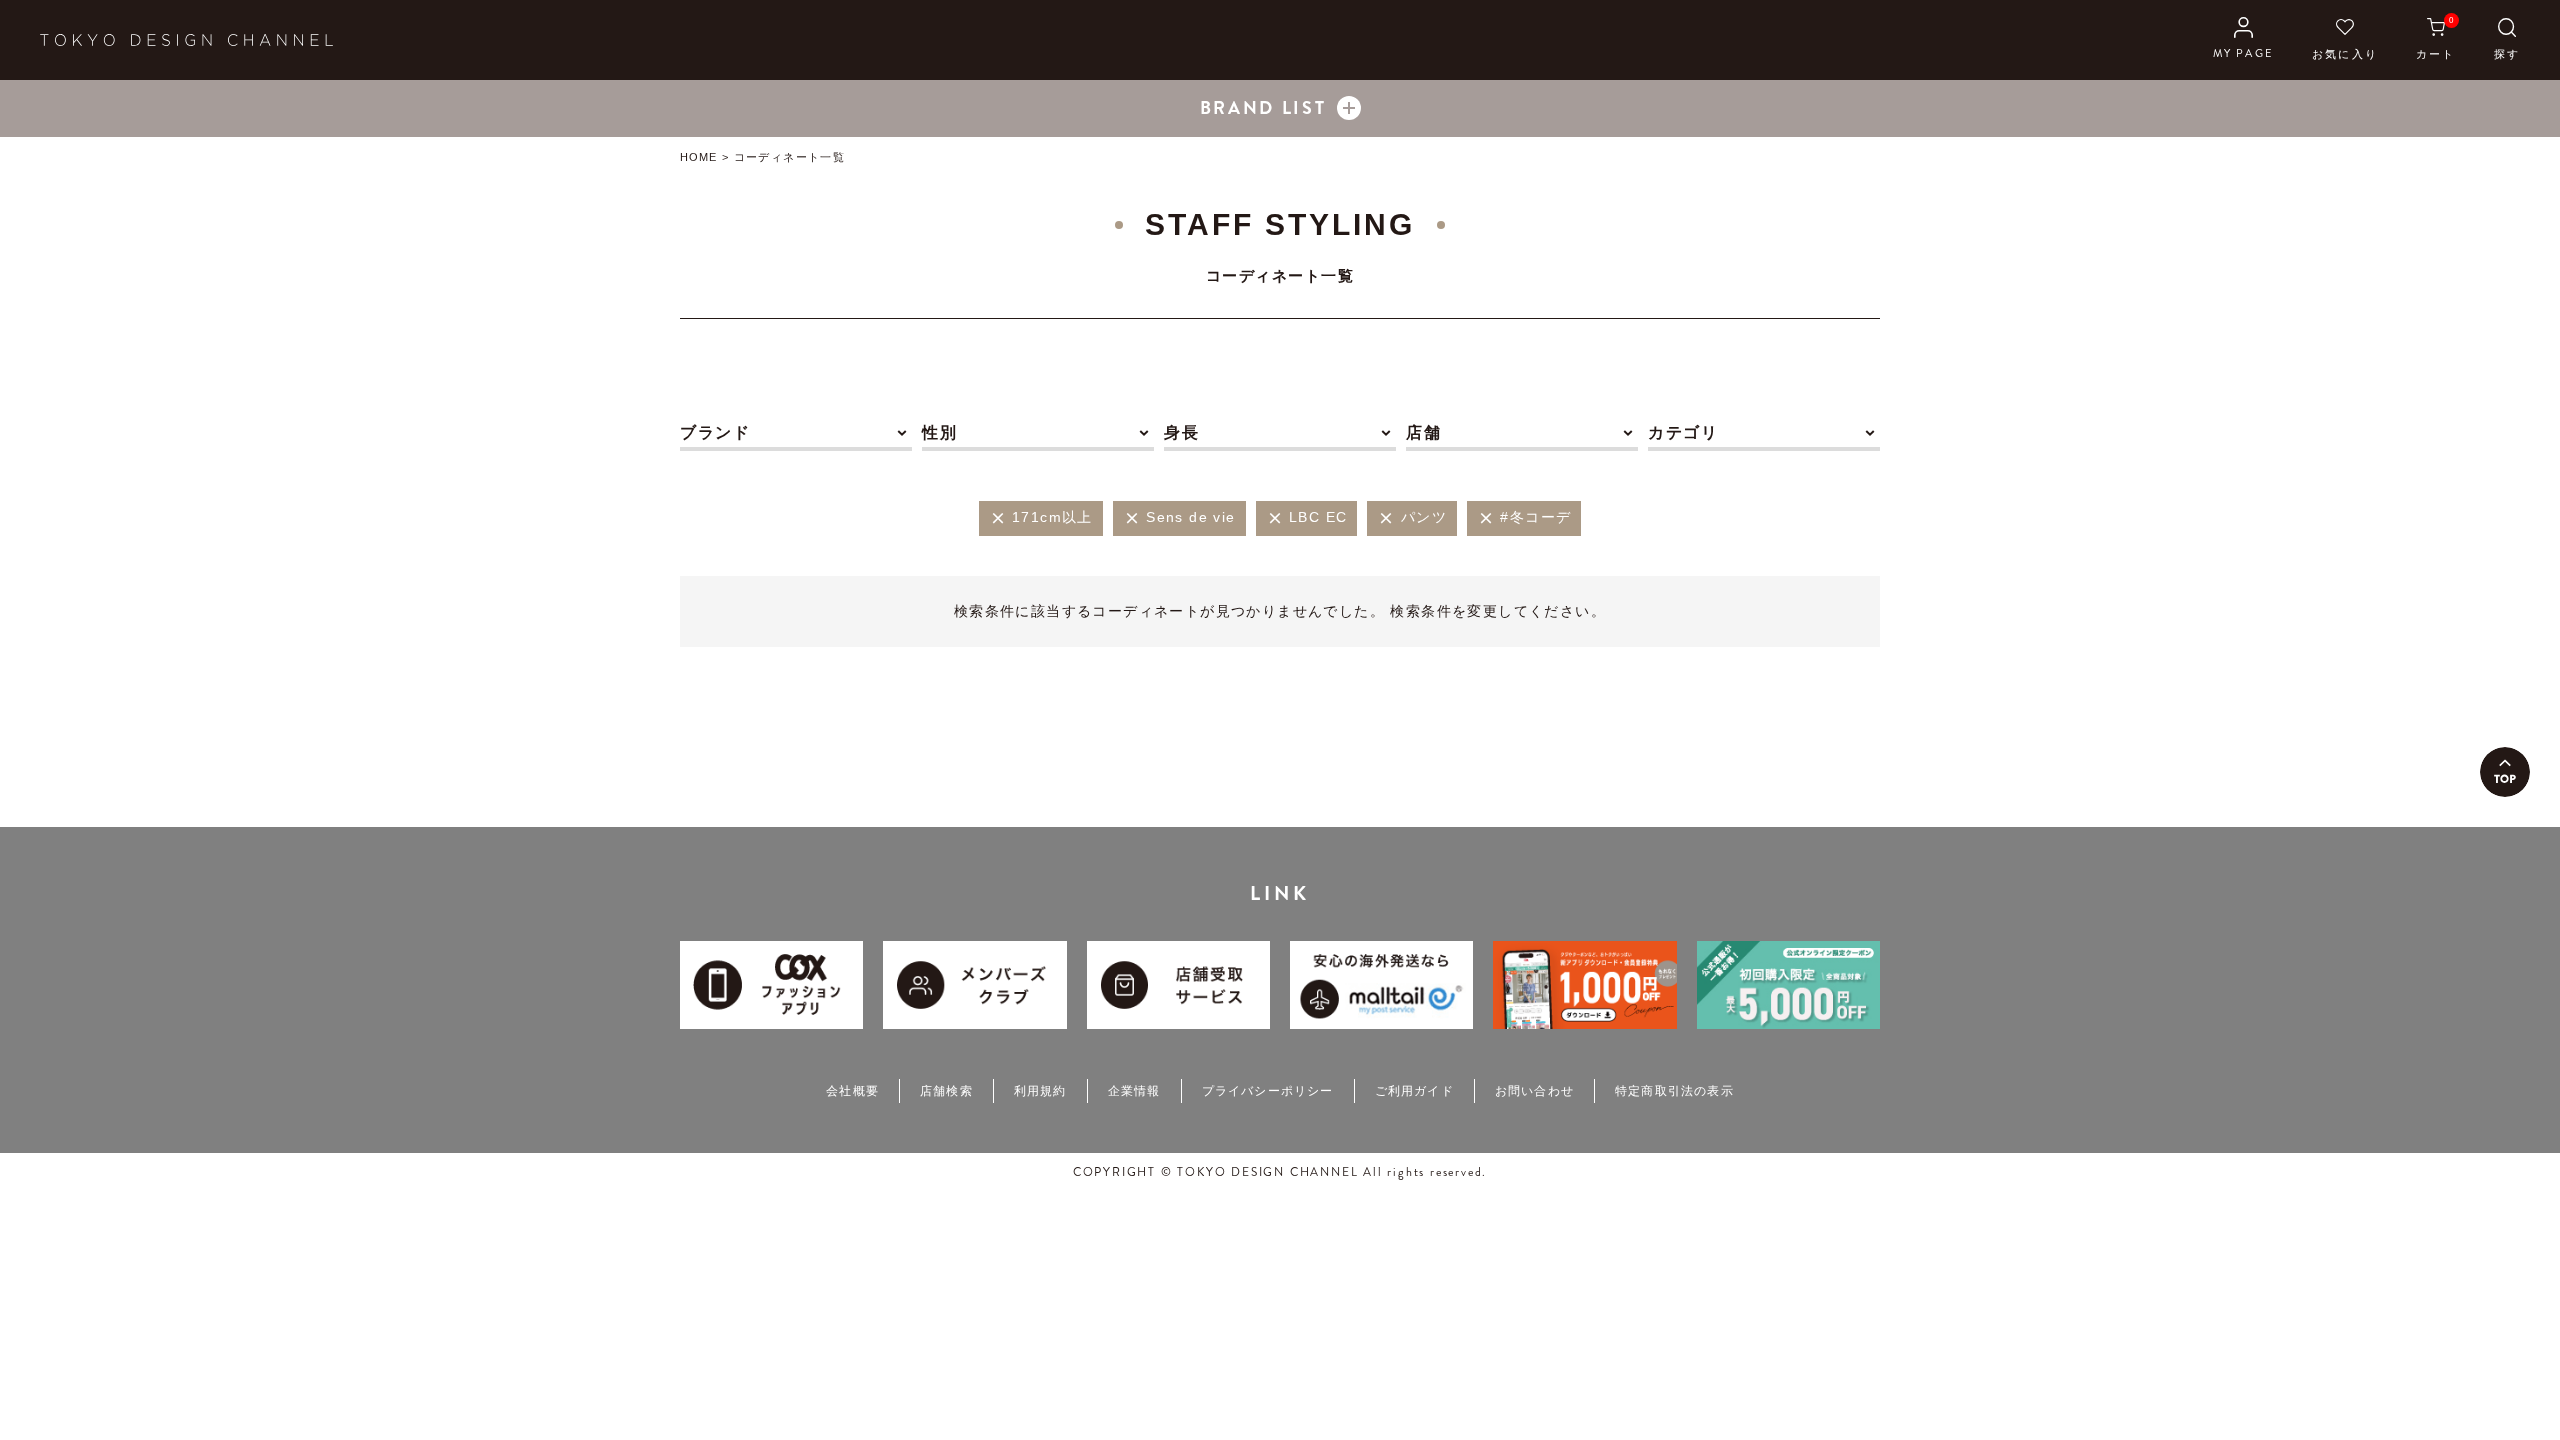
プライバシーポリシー (1268, 1091)
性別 (939, 432)
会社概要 (852, 1091)
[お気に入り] (2345, 40)
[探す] (2507, 40)
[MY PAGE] (2243, 40)
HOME (698, 157)
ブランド (715, 432)
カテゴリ (1683, 432)
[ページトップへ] (2505, 772)
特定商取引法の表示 (1674, 1091)
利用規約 (1040, 1091)
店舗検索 (946, 1091)
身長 (1181, 432)
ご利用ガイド (1414, 1091)
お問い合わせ (1534, 1091)
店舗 (1423, 432)
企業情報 (1134, 1091)
